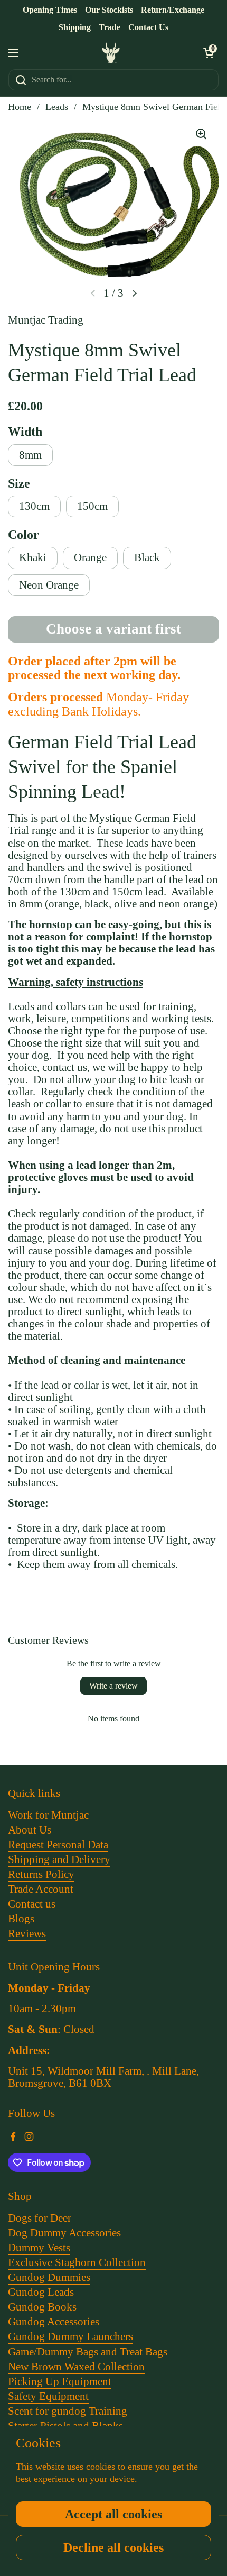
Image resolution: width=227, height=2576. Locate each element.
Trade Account (41, 1889)
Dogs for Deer (40, 2218)
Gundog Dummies (49, 2277)
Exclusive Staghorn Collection (77, 2262)
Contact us (32, 1904)
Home (20, 107)
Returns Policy (41, 1874)
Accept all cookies (113, 2514)
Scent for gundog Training (68, 2411)
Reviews (27, 1933)
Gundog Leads (41, 2292)
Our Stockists (109, 10)
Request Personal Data (58, 1845)
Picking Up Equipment (60, 2381)
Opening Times (50, 10)
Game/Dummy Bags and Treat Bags (88, 2352)
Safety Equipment (48, 2396)
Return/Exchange (173, 10)
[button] (209, 53)
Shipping (75, 27)
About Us (30, 1830)
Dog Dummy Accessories (64, 2233)
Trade (110, 27)
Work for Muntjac (48, 1815)
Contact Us (148, 27)
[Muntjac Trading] (111, 53)
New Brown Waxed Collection (76, 2367)
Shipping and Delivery (59, 1859)
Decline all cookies (113, 2547)
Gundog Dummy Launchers (70, 2336)
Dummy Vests (39, 2248)
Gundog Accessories (54, 2322)
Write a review (113, 1686)
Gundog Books (42, 2307)
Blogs (21, 1919)
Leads (57, 107)
